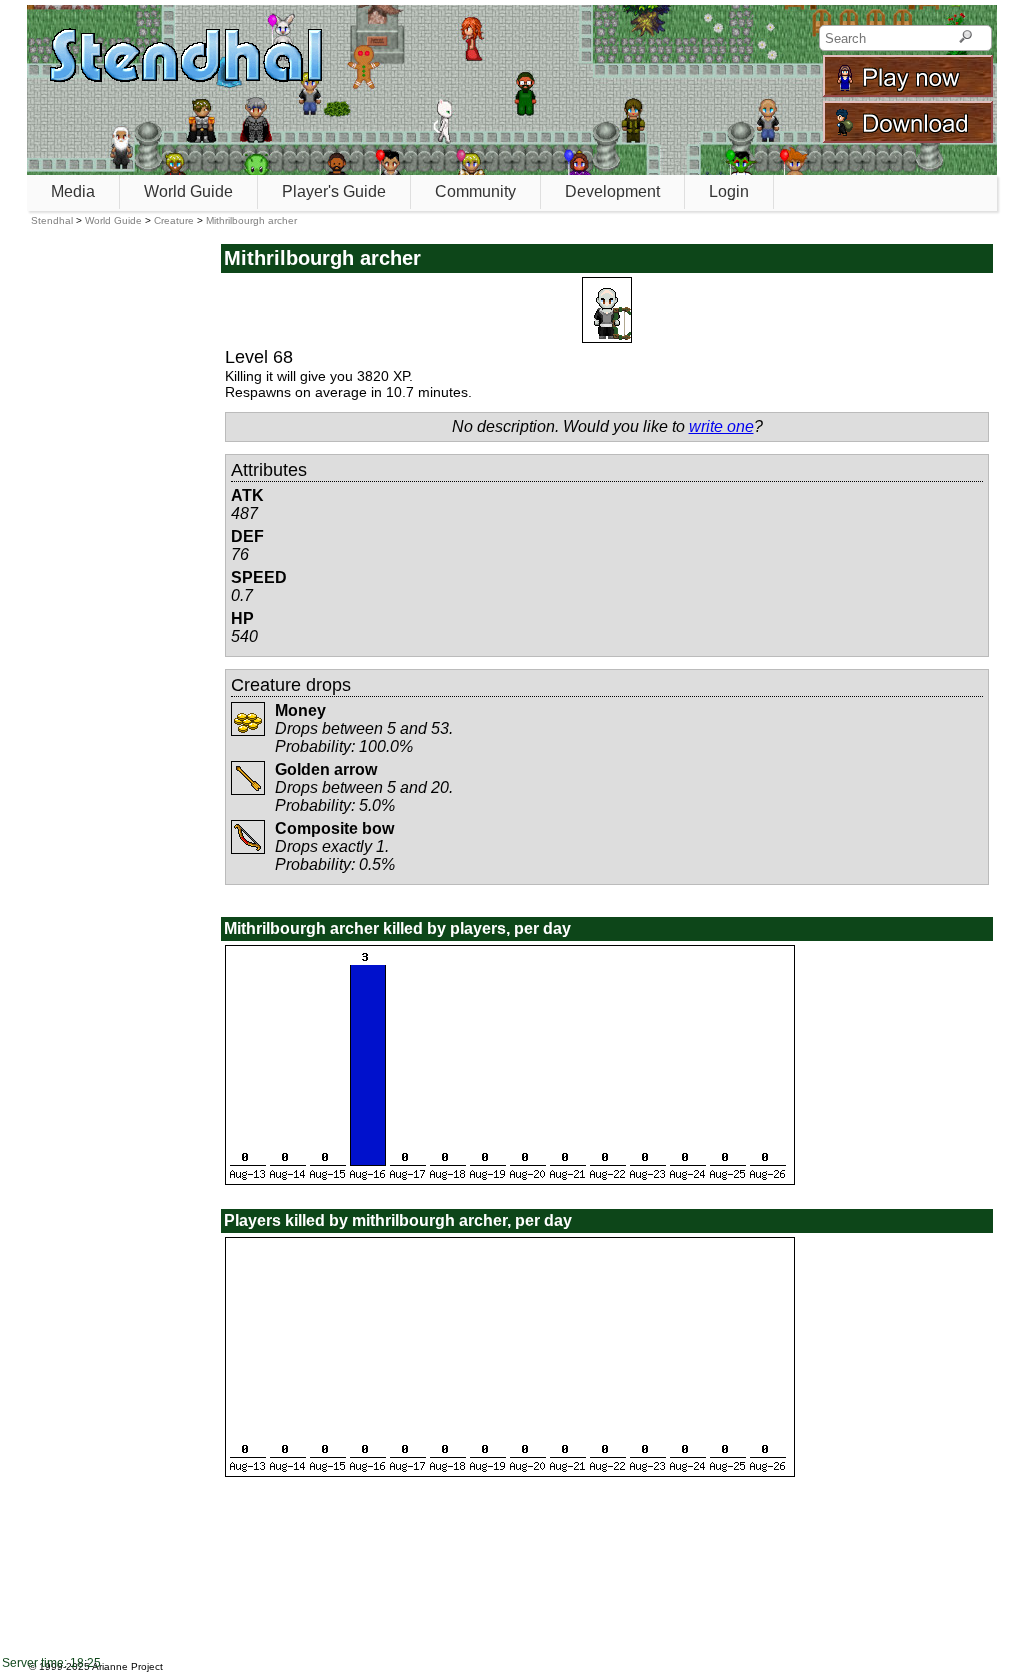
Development (612, 191)
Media (73, 191)
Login (729, 191)
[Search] (965, 38)
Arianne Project (127, 1666)
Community (475, 191)
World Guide (188, 191)
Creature (174, 220)
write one (721, 426)
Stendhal (52, 220)
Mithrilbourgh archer (251, 220)
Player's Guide (334, 191)
